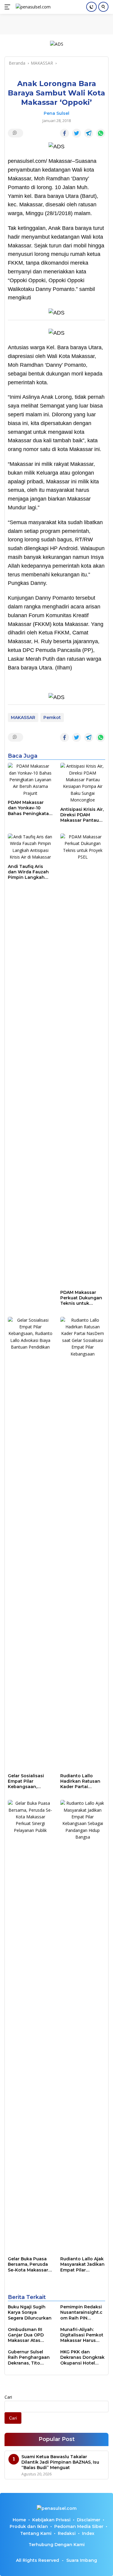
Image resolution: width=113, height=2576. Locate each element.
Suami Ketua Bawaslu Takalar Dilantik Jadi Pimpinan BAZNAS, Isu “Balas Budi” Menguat (60, 2462)
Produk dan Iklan (29, 2526)
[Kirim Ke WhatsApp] (101, 133)
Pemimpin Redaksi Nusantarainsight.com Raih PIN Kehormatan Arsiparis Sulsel (81, 2312)
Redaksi (67, 2533)
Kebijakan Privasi (51, 2520)
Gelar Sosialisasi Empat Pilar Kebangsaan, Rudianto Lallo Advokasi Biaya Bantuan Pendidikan (26, 1781)
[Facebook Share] (64, 133)
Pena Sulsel (56, 113)
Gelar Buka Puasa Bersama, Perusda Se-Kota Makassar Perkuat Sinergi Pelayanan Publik (28, 2264)
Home (19, 2520)
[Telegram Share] (89, 133)
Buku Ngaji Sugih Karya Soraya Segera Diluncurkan (30, 2312)
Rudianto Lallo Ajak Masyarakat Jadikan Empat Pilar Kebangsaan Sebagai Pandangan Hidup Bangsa (82, 2264)
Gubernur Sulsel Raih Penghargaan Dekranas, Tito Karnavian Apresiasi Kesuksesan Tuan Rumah (30, 2357)
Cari (8, 2397)
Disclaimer (89, 2520)
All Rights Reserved (38, 2560)
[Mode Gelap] (91, 7)
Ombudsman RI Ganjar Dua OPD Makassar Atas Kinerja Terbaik (26, 2335)
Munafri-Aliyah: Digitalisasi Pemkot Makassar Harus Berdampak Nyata (82, 2335)
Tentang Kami (36, 2533)
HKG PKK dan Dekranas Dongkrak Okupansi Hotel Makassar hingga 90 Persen (82, 2357)
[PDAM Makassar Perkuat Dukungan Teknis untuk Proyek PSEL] (83, 1060)
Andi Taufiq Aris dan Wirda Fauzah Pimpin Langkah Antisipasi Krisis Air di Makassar (29, 872)
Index (88, 2533)
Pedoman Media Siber (79, 2526)
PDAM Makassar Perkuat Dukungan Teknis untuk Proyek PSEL (81, 1298)
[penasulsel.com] (32, 7)
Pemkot (52, 717)
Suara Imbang (82, 2560)
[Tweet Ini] (77, 133)
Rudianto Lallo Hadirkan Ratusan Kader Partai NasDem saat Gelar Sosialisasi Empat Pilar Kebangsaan (82, 1781)
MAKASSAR (23, 717)
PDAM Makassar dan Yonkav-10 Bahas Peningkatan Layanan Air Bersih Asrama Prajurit (30, 808)
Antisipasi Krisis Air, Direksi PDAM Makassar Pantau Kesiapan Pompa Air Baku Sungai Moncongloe (82, 815)
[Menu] (9, 7)
